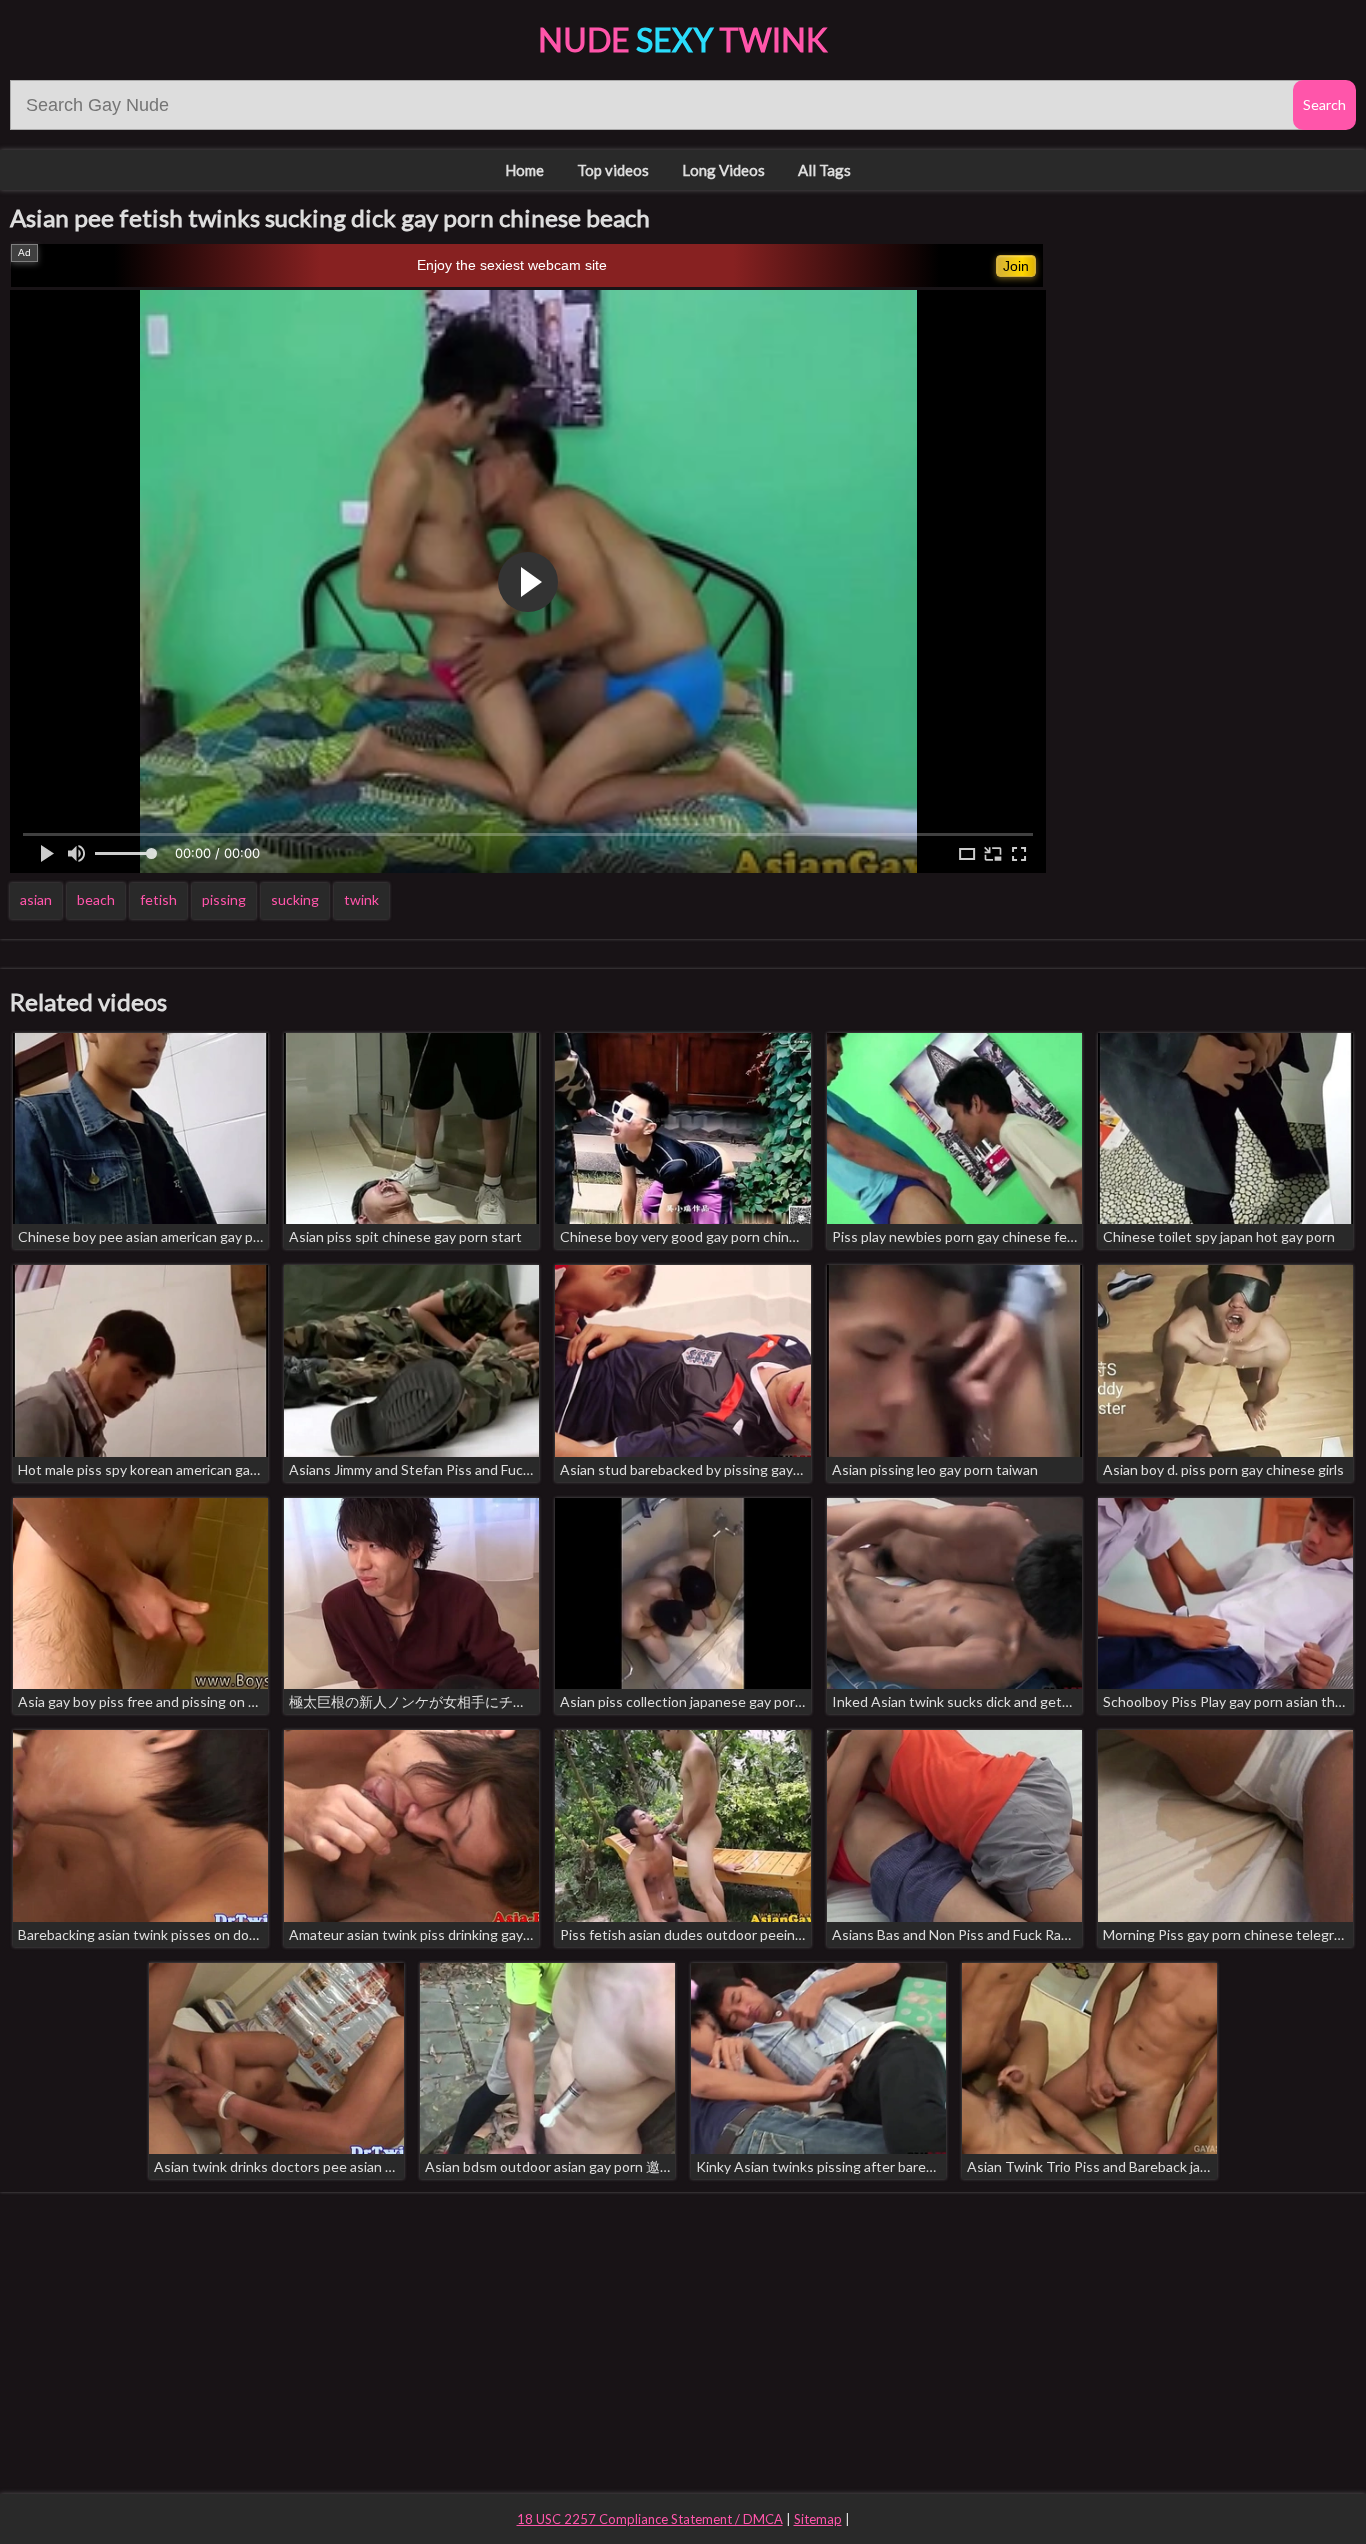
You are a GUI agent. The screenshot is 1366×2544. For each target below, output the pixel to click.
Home (524, 170)
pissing (224, 899)
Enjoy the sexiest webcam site (512, 265)
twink (361, 899)
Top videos (613, 170)
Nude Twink (683, 39)
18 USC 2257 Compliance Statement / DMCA (650, 2519)
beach (96, 899)
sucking (295, 899)
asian (36, 899)
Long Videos (723, 170)
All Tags (824, 170)
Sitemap (818, 2519)
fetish (158, 899)
